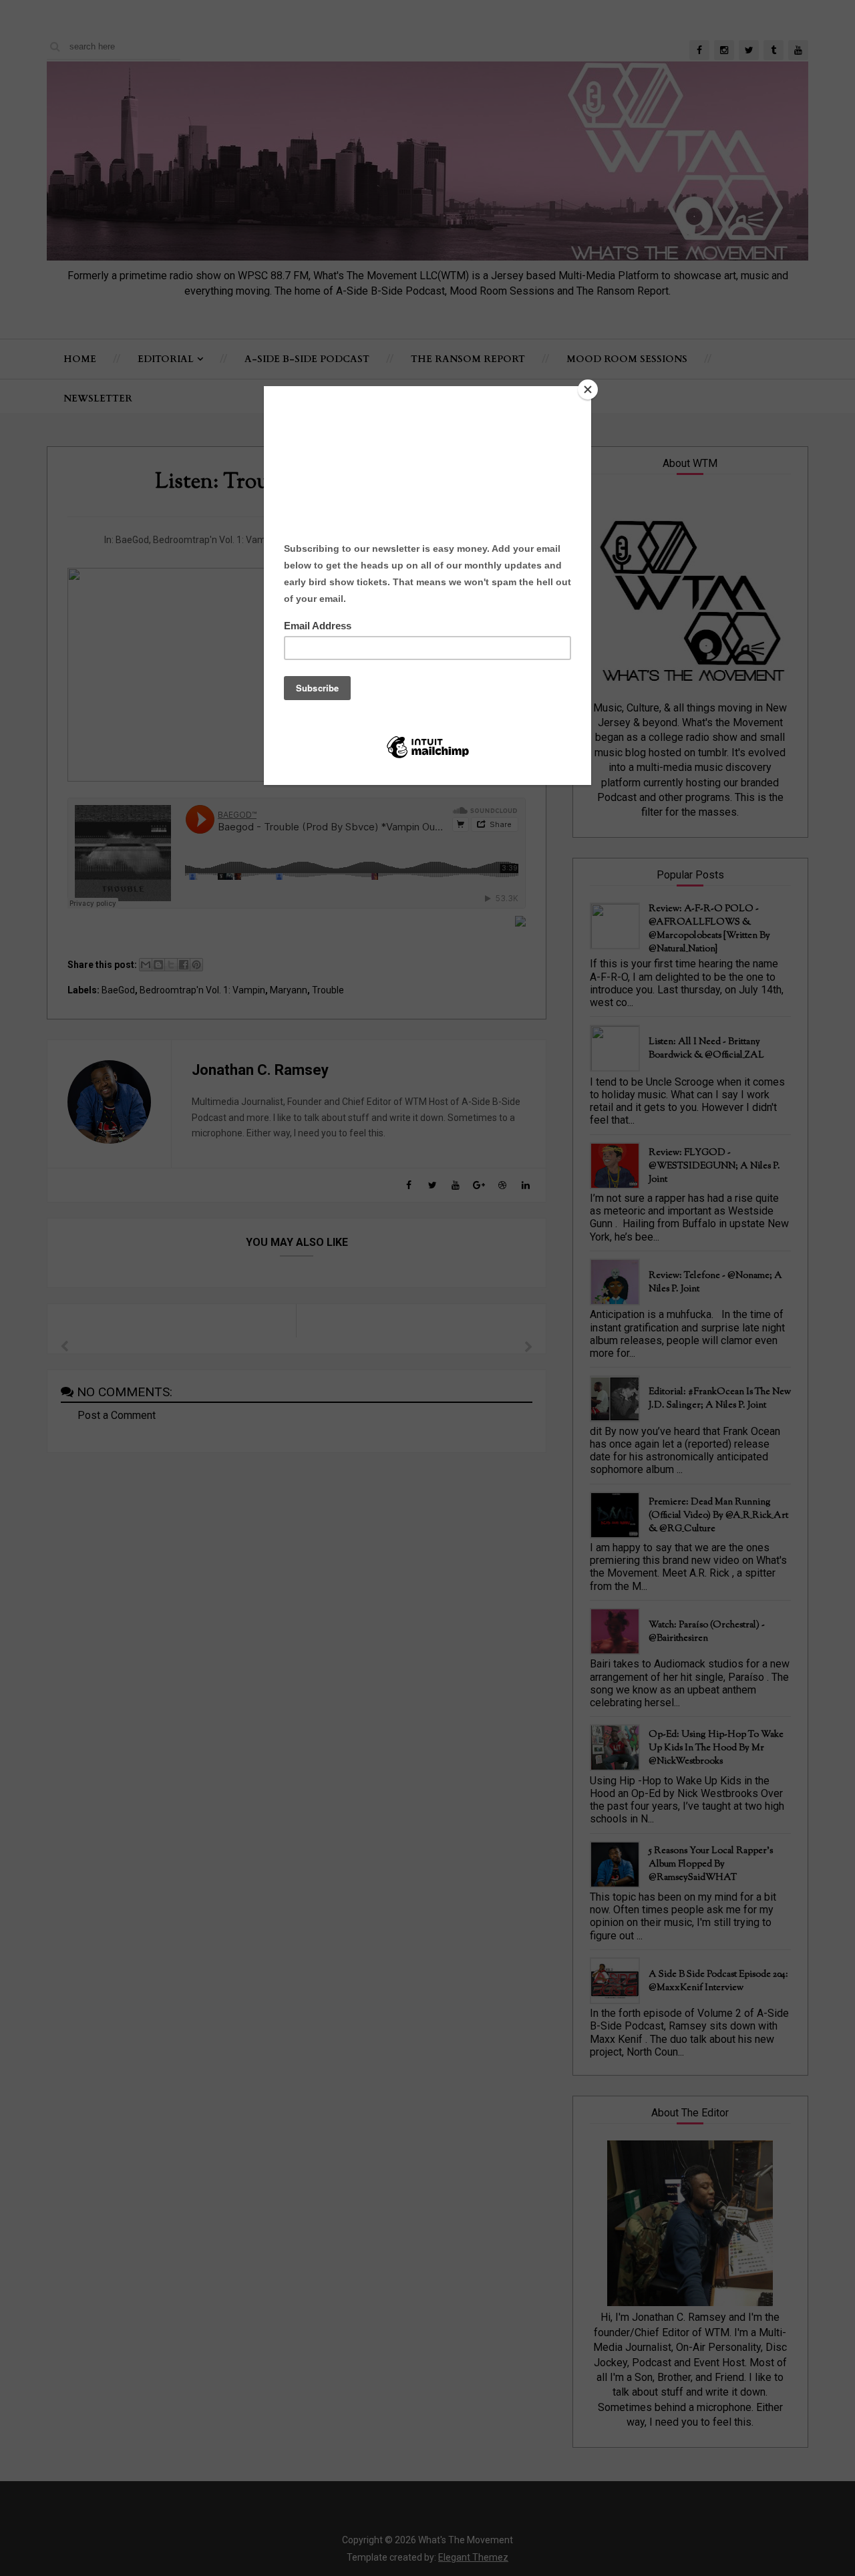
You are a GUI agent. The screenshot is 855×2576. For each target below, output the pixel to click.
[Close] (588, 389)
